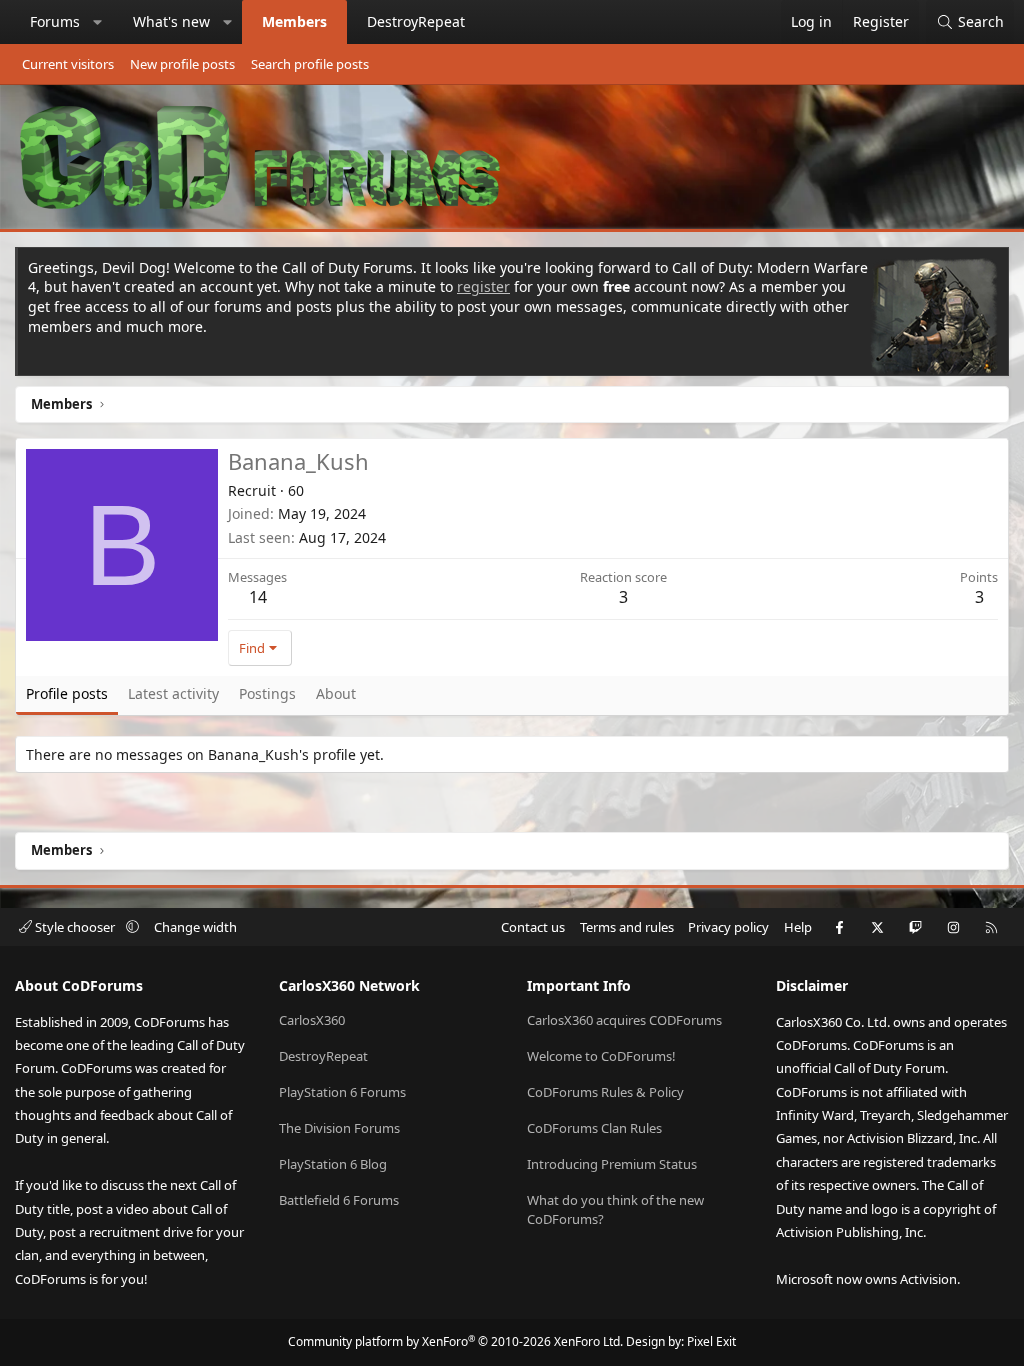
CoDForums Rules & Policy (605, 1092)
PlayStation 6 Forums (342, 1092)
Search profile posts (310, 64)
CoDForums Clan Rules (594, 1128)
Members (294, 21)
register (483, 286)
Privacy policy (728, 927)
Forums (55, 21)
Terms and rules (627, 927)
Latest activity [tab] (173, 693)
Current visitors (68, 64)
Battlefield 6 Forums (339, 1200)
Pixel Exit (711, 1341)
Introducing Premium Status (612, 1164)
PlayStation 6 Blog (333, 1164)
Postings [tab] (267, 693)
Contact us (533, 927)
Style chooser (75, 927)
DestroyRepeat (416, 21)
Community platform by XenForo (455, 1341)
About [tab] (336, 693)
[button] (98, 22)
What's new (171, 21)
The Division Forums (339, 1128)
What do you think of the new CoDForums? (615, 1209)
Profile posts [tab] (67, 693)
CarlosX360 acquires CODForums (624, 1020)
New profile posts (182, 64)
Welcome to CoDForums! (601, 1056)
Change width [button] (195, 927)
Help (798, 927)
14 (258, 597)
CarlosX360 (312, 1020)
